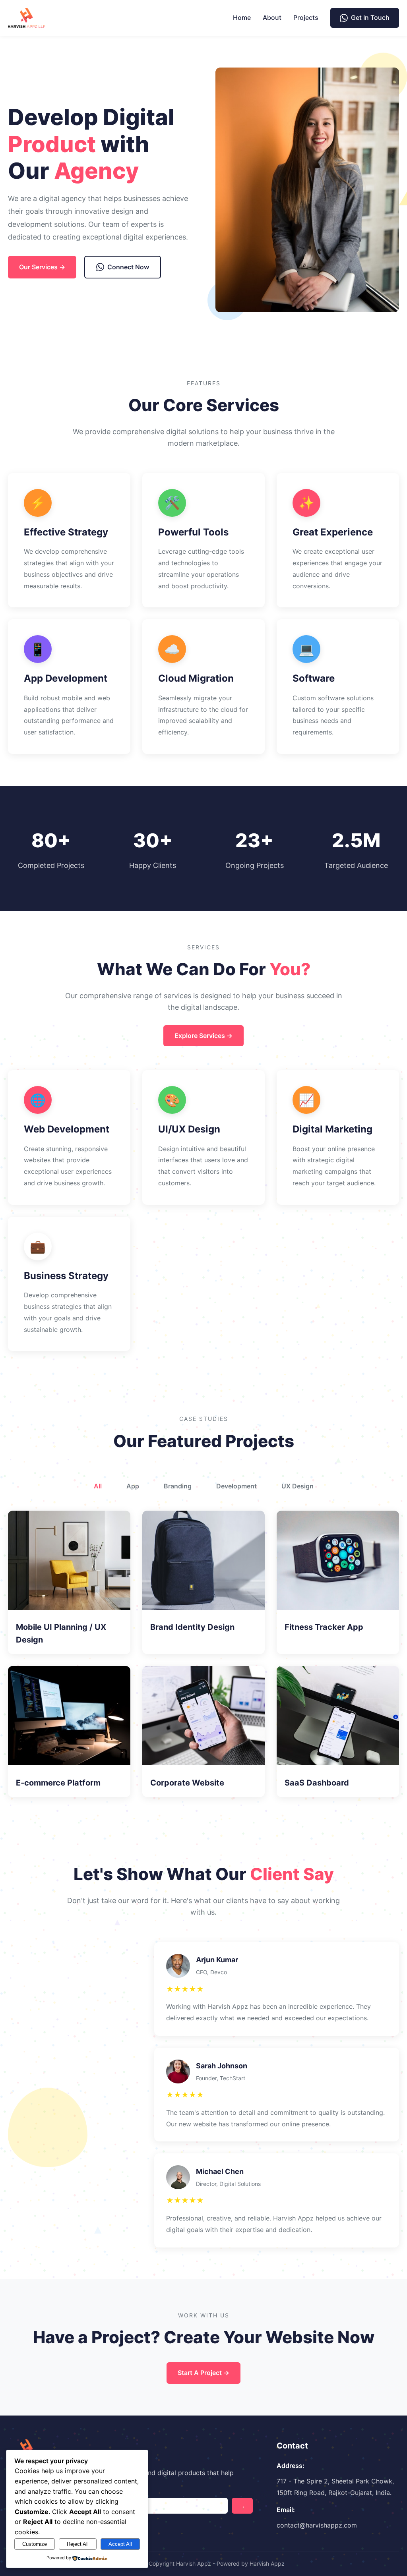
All (98, 1486)
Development (236, 1486)
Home (242, 17)
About (272, 17)
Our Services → (42, 267)
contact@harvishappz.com (317, 2525)
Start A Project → (203, 2373)
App (133, 1486)
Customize (35, 2544)
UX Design (297, 1486)
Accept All (120, 2544)
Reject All (78, 2544)
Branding (178, 1486)
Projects (306, 17)
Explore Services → (203, 1036)
